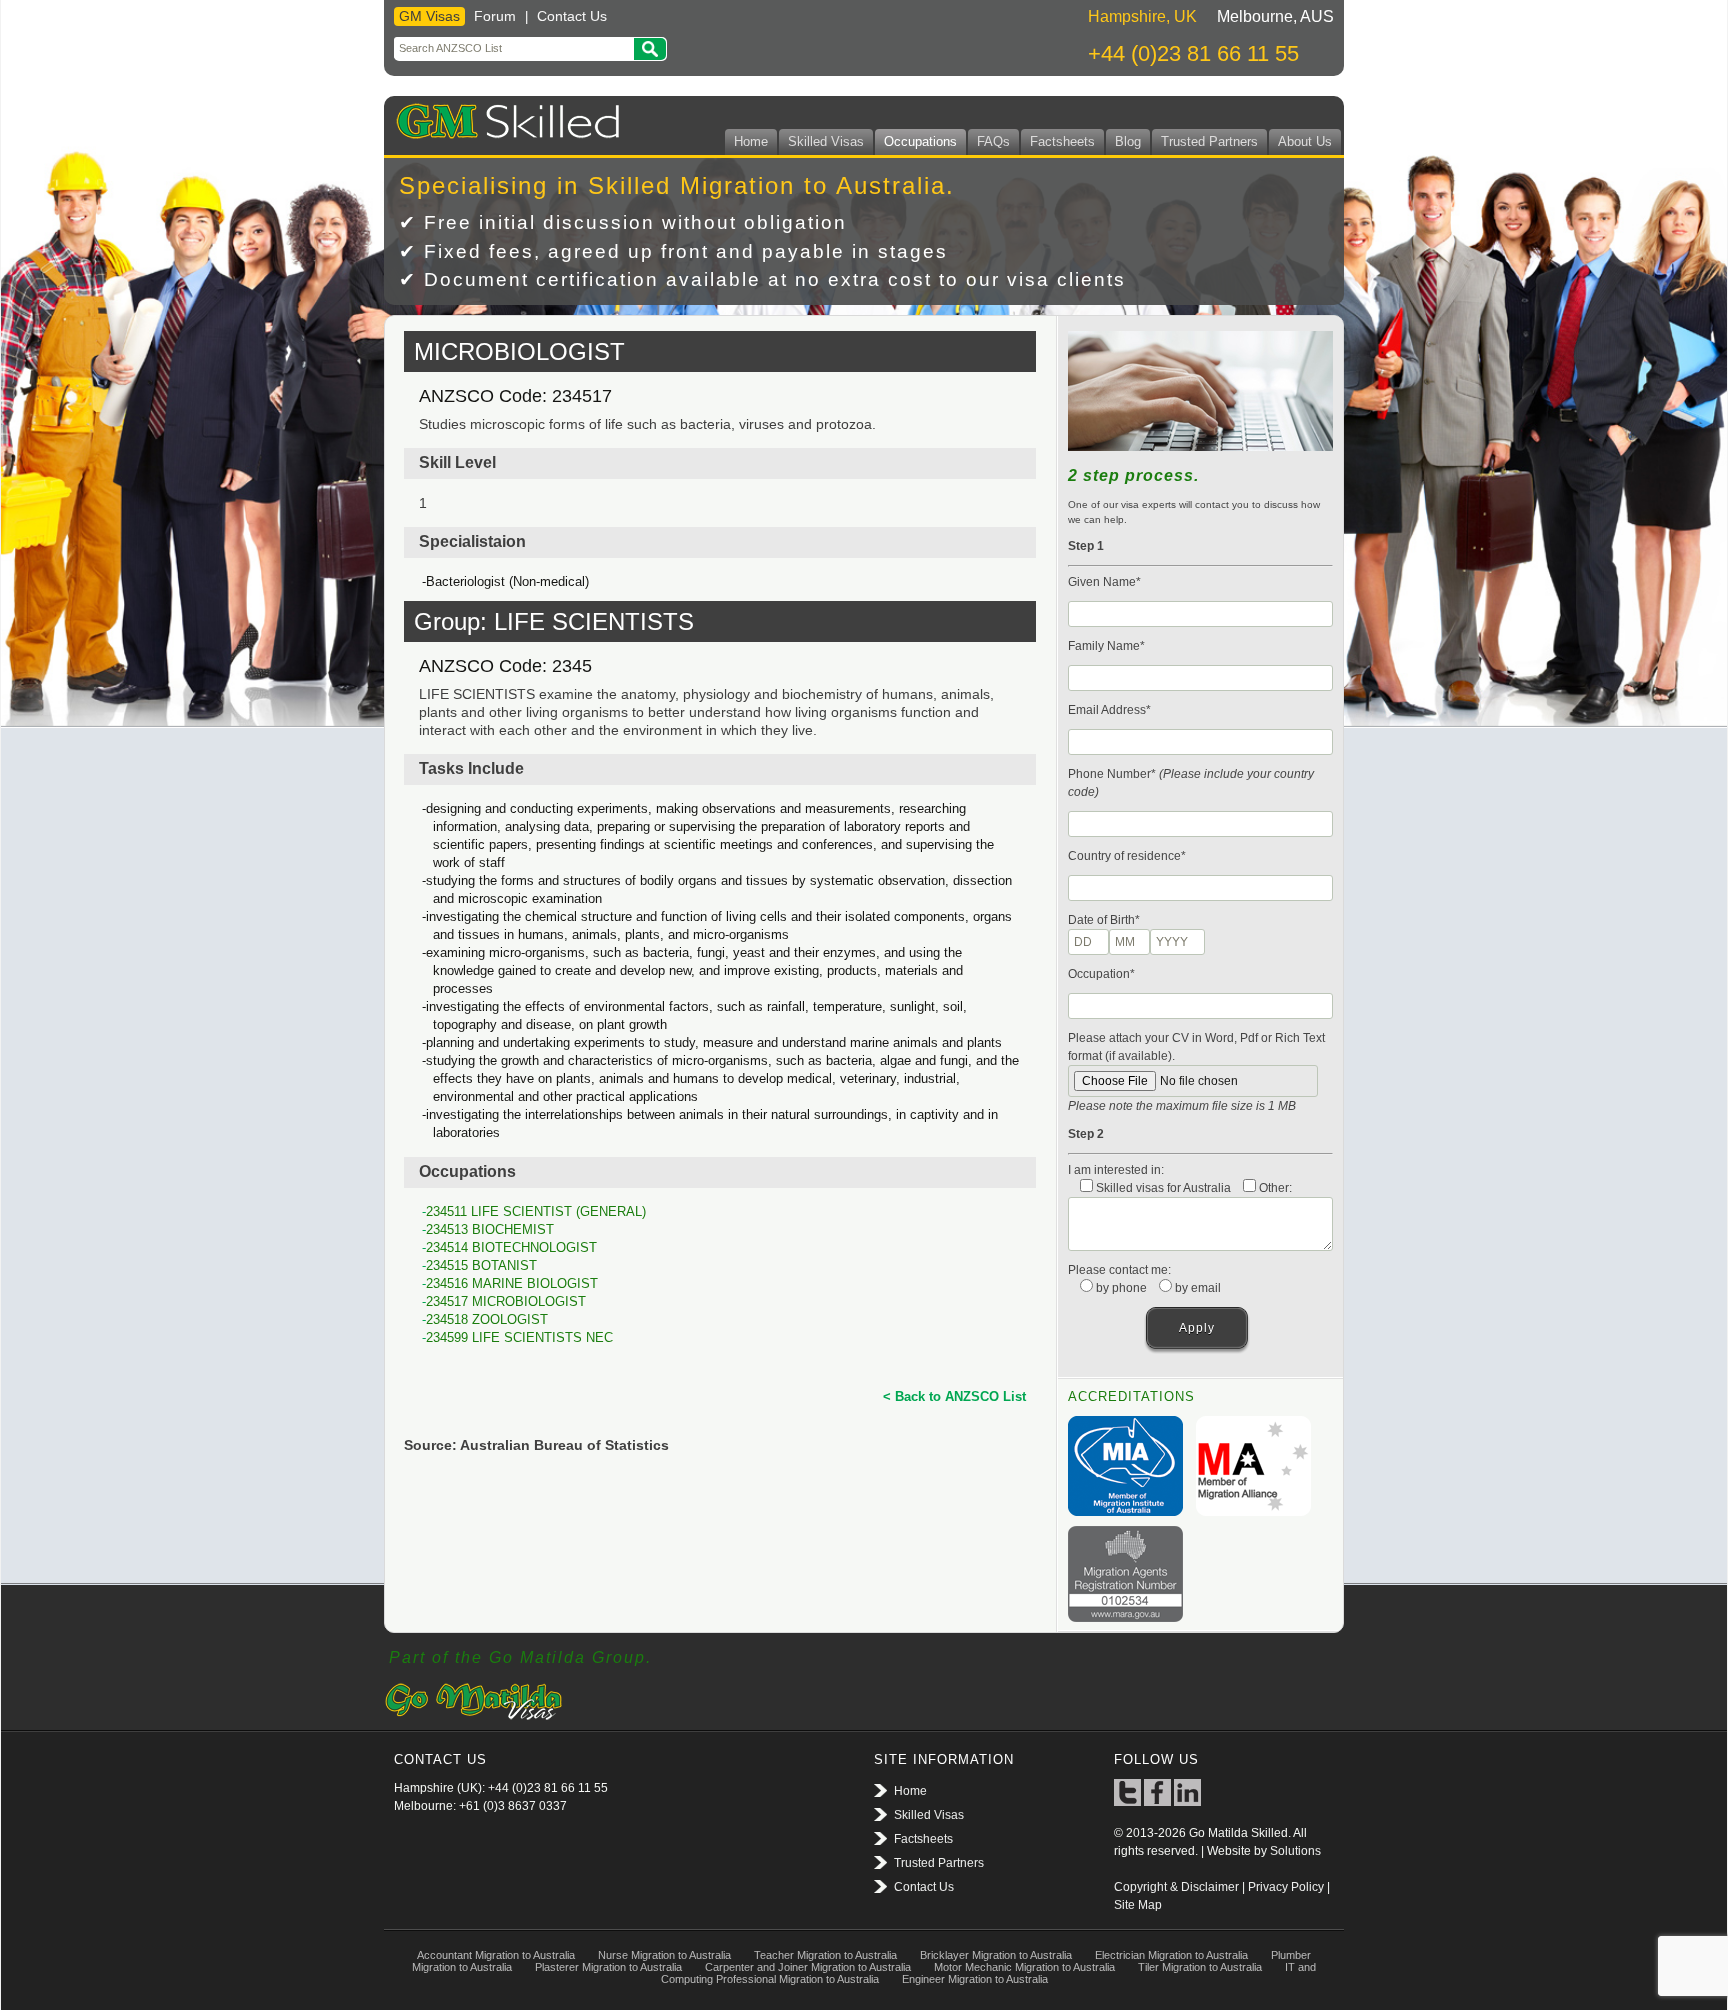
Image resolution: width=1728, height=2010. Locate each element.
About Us (1305, 141)
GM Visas (429, 16)
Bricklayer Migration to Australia (996, 1955)
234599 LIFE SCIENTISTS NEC (519, 1337)
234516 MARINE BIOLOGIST (512, 1283)
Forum (495, 16)
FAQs (993, 141)
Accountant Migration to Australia (496, 1955)
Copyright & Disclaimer (1176, 1887)
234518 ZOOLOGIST (487, 1319)
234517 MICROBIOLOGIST (506, 1301)
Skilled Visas (826, 141)
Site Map (1138, 1905)
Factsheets (1062, 141)
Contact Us (572, 16)
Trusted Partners (1209, 141)
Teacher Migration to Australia (825, 1955)
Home (751, 141)
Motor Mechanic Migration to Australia (1024, 1967)
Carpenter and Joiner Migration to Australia (808, 1967)
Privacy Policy (1286, 1887)
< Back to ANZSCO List (954, 1396)
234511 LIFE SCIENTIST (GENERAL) (536, 1211)
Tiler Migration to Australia (1200, 1967)
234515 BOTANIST (481, 1265)
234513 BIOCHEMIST (490, 1229)
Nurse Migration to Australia (664, 1955)
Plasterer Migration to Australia (608, 1967)
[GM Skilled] (503, 117)
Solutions (1295, 1851)
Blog (1128, 141)
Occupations (920, 141)
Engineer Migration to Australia (975, 1979)
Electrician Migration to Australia (1171, 1955)
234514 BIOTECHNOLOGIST (511, 1247)
